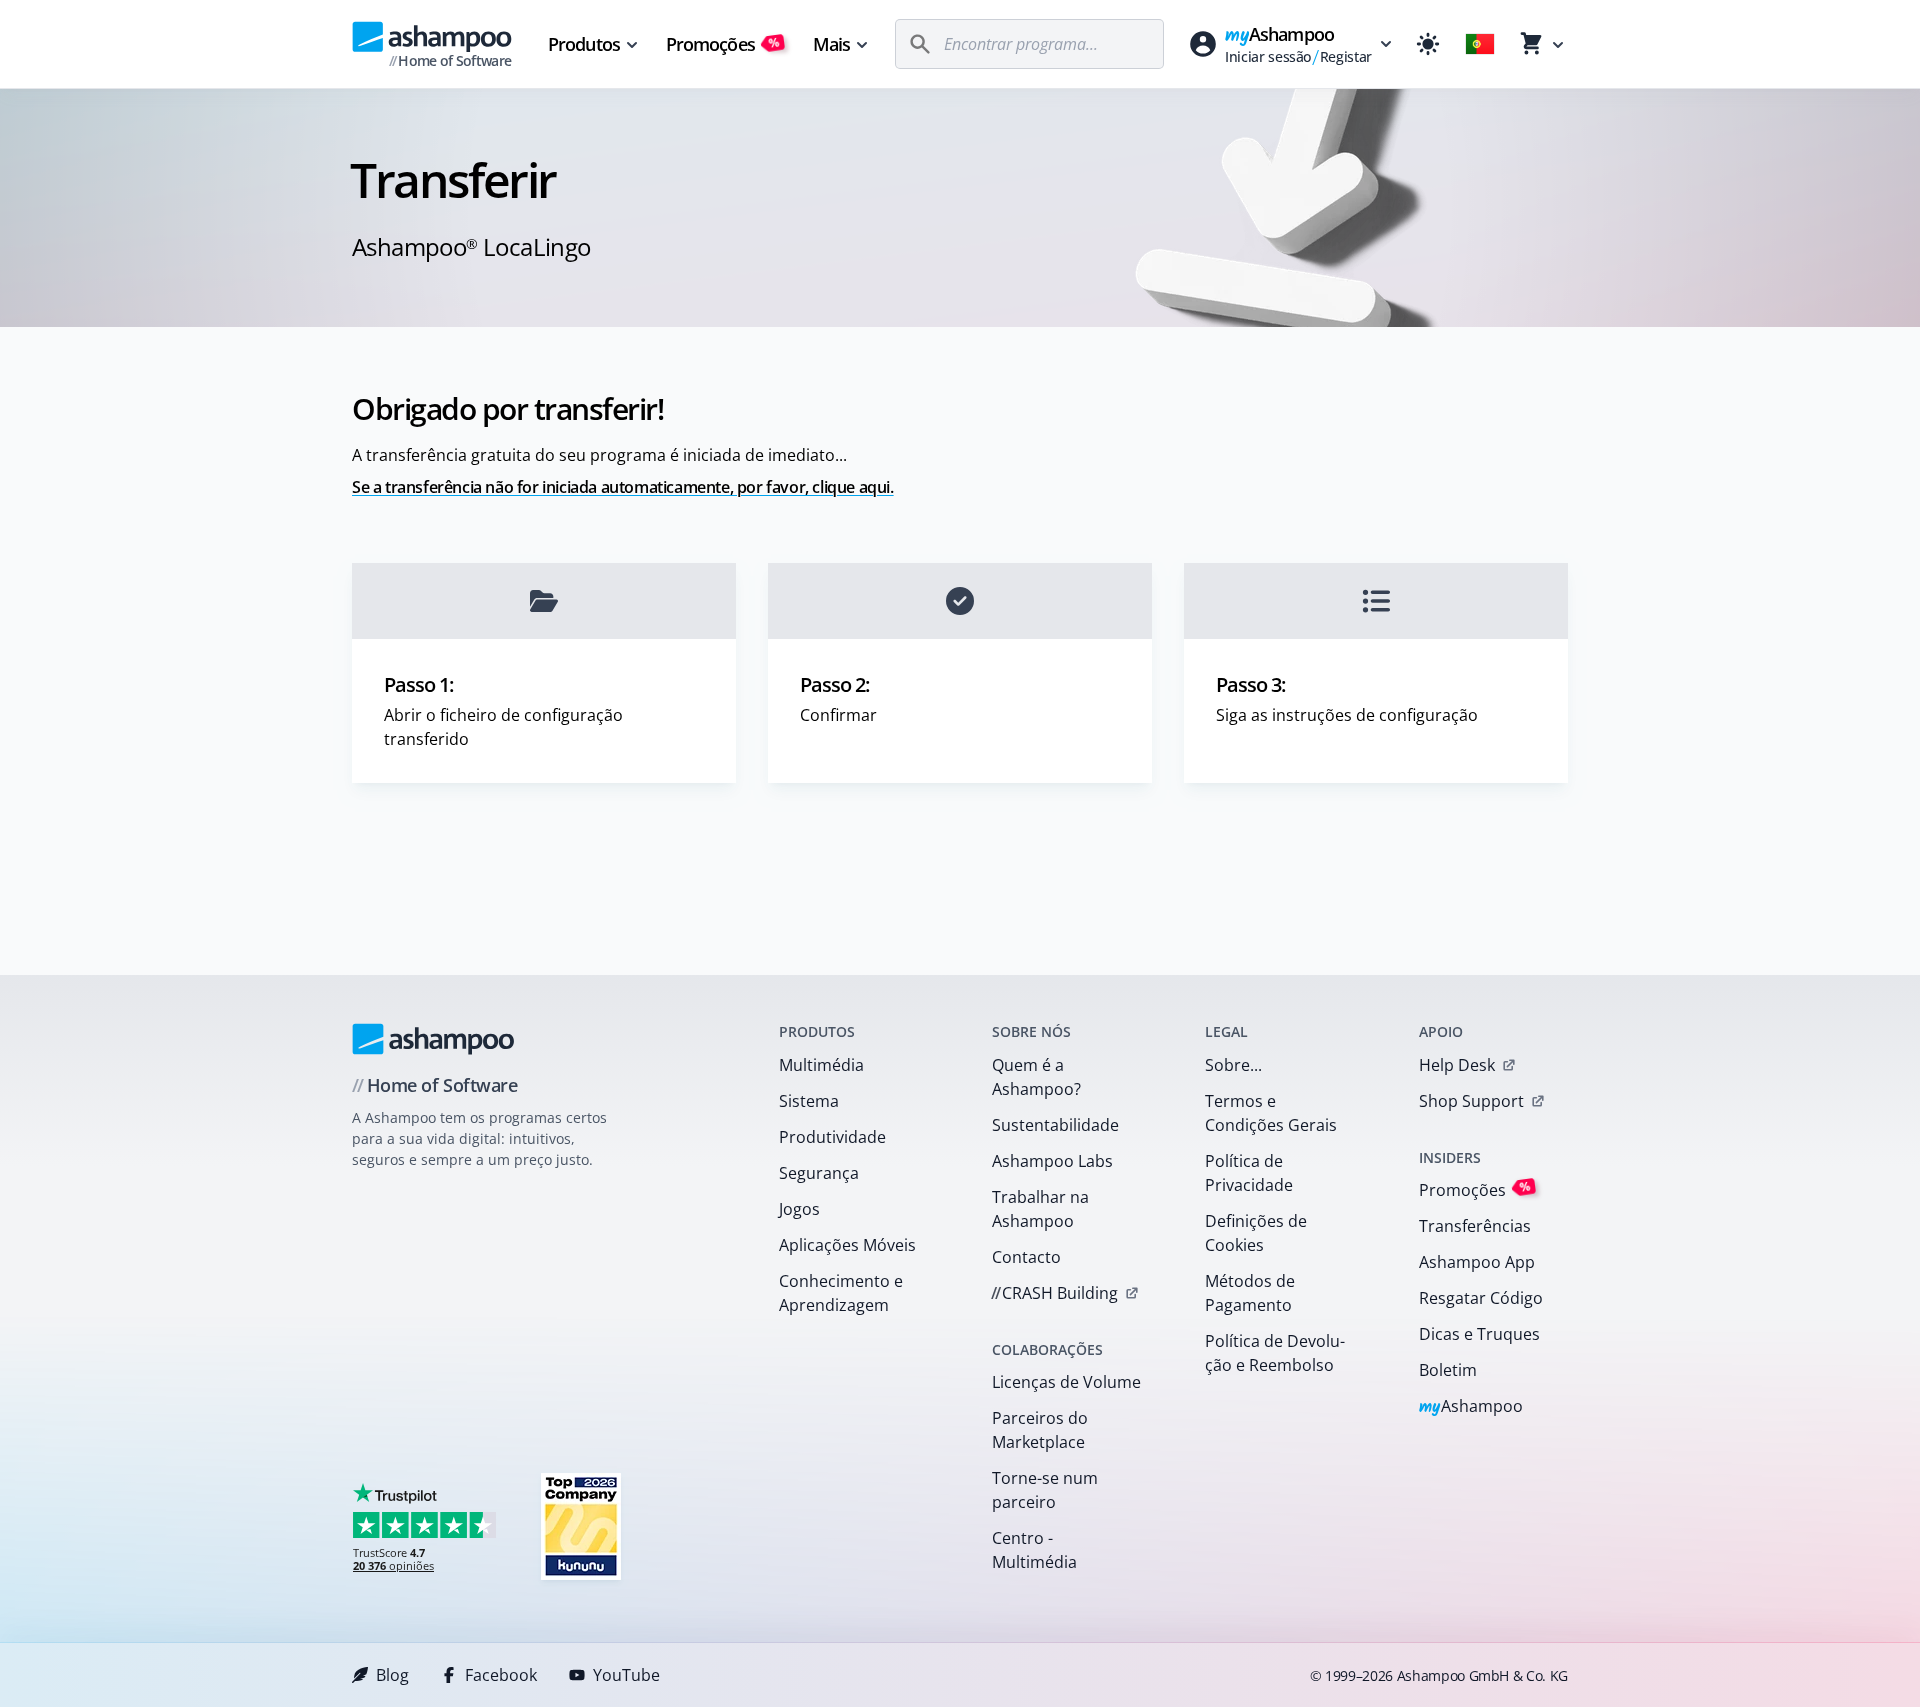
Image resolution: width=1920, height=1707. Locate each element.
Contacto (1026, 1257)
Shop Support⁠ (1471, 1101)
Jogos (799, 1209)
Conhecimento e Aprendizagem (841, 1293)
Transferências (1475, 1226)
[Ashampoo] (433, 1039)
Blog (392, 1675)
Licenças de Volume (1066, 1382)
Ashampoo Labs (1052, 1161)
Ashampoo (1471, 1407)
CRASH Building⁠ (1054, 1293)
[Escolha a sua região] (1480, 44)
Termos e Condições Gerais (1271, 1113)
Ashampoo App (1477, 1262)
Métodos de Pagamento (1250, 1293)
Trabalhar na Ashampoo (1040, 1209)
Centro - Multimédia (1034, 1550)
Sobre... (1233, 1065)
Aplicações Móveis (847, 1245)
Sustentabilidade (1055, 1125)
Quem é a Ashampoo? (1036, 1077)
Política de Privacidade (1249, 1173)
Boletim (1448, 1370)
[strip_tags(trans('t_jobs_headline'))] (581, 1525)
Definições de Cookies (1256, 1233)
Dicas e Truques (1479, 1334)
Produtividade (832, 1137)
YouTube (626, 1675)
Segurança (819, 1173)
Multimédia (821, 1065)
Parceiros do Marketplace (1040, 1430)
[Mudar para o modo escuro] (1428, 44)
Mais (831, 44)
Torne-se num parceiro (1045, 1490)
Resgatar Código (1481, 1298)
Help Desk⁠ (1457, 1065)
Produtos (584, 44)
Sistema (809, 1101)
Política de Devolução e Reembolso (1275, 1353)
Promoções (723, 44)
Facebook (501, 1675)
